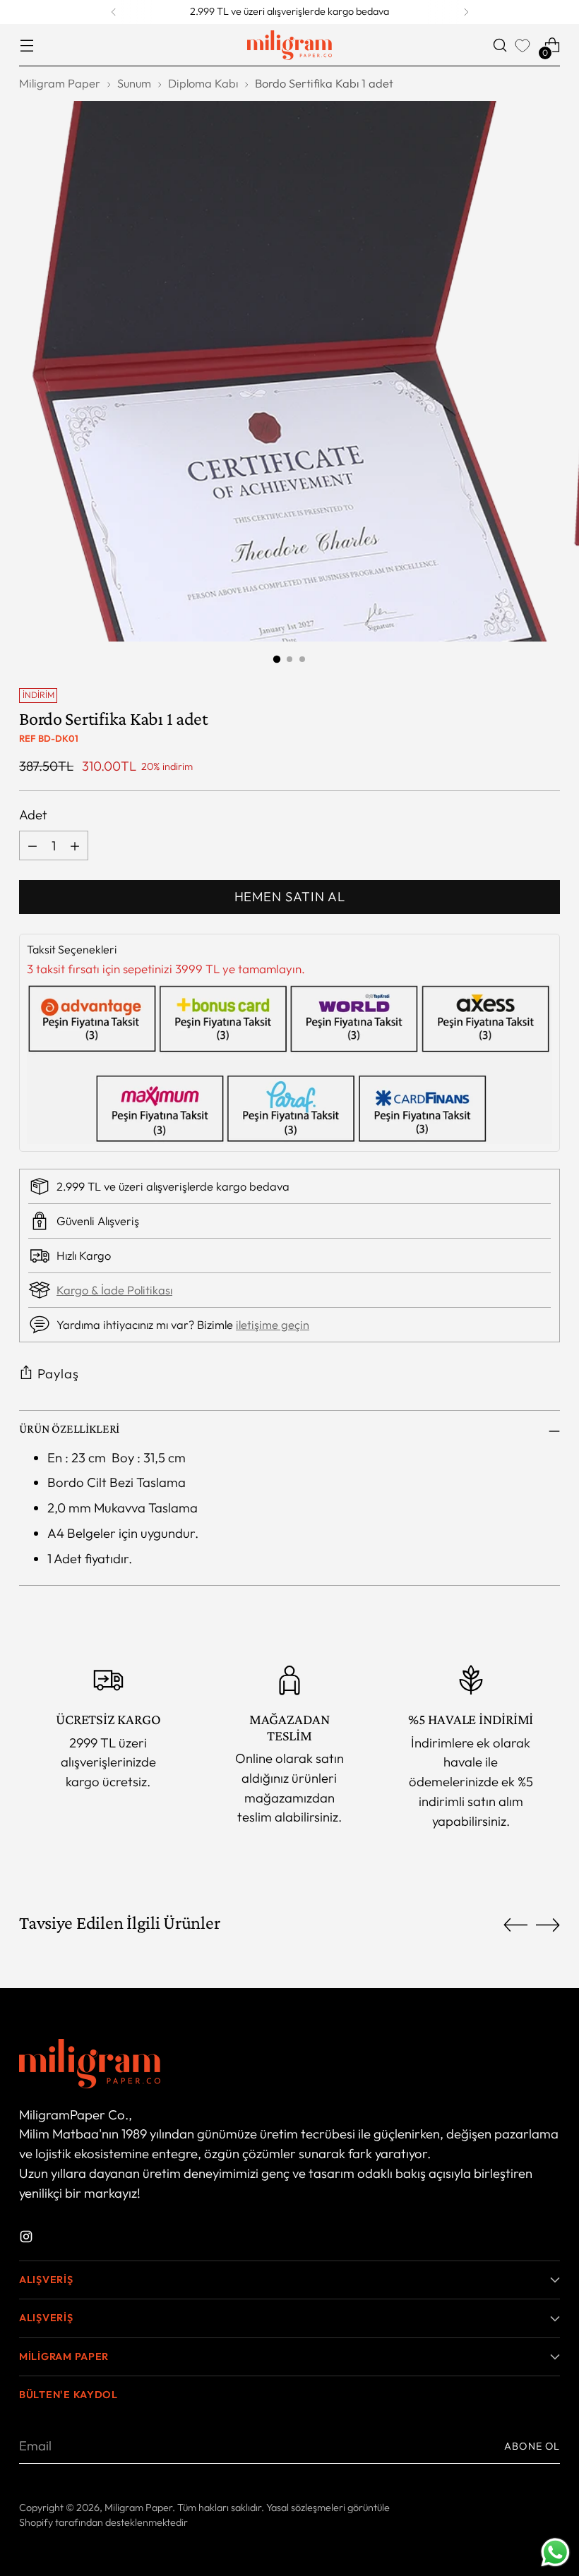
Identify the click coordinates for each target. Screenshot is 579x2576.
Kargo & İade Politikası (114, 1290)
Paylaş (58, 1373)
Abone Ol (532, 2446)
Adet (33, 814)
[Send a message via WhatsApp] (555, 2552)
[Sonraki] (466, 12)
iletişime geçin (273, 1325)
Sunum (134, 83)
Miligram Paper (60, 83)
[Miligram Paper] (289, 45)
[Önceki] (114, 12)
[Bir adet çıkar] (32, 845)
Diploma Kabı (203, 83)
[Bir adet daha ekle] (75, 845)
